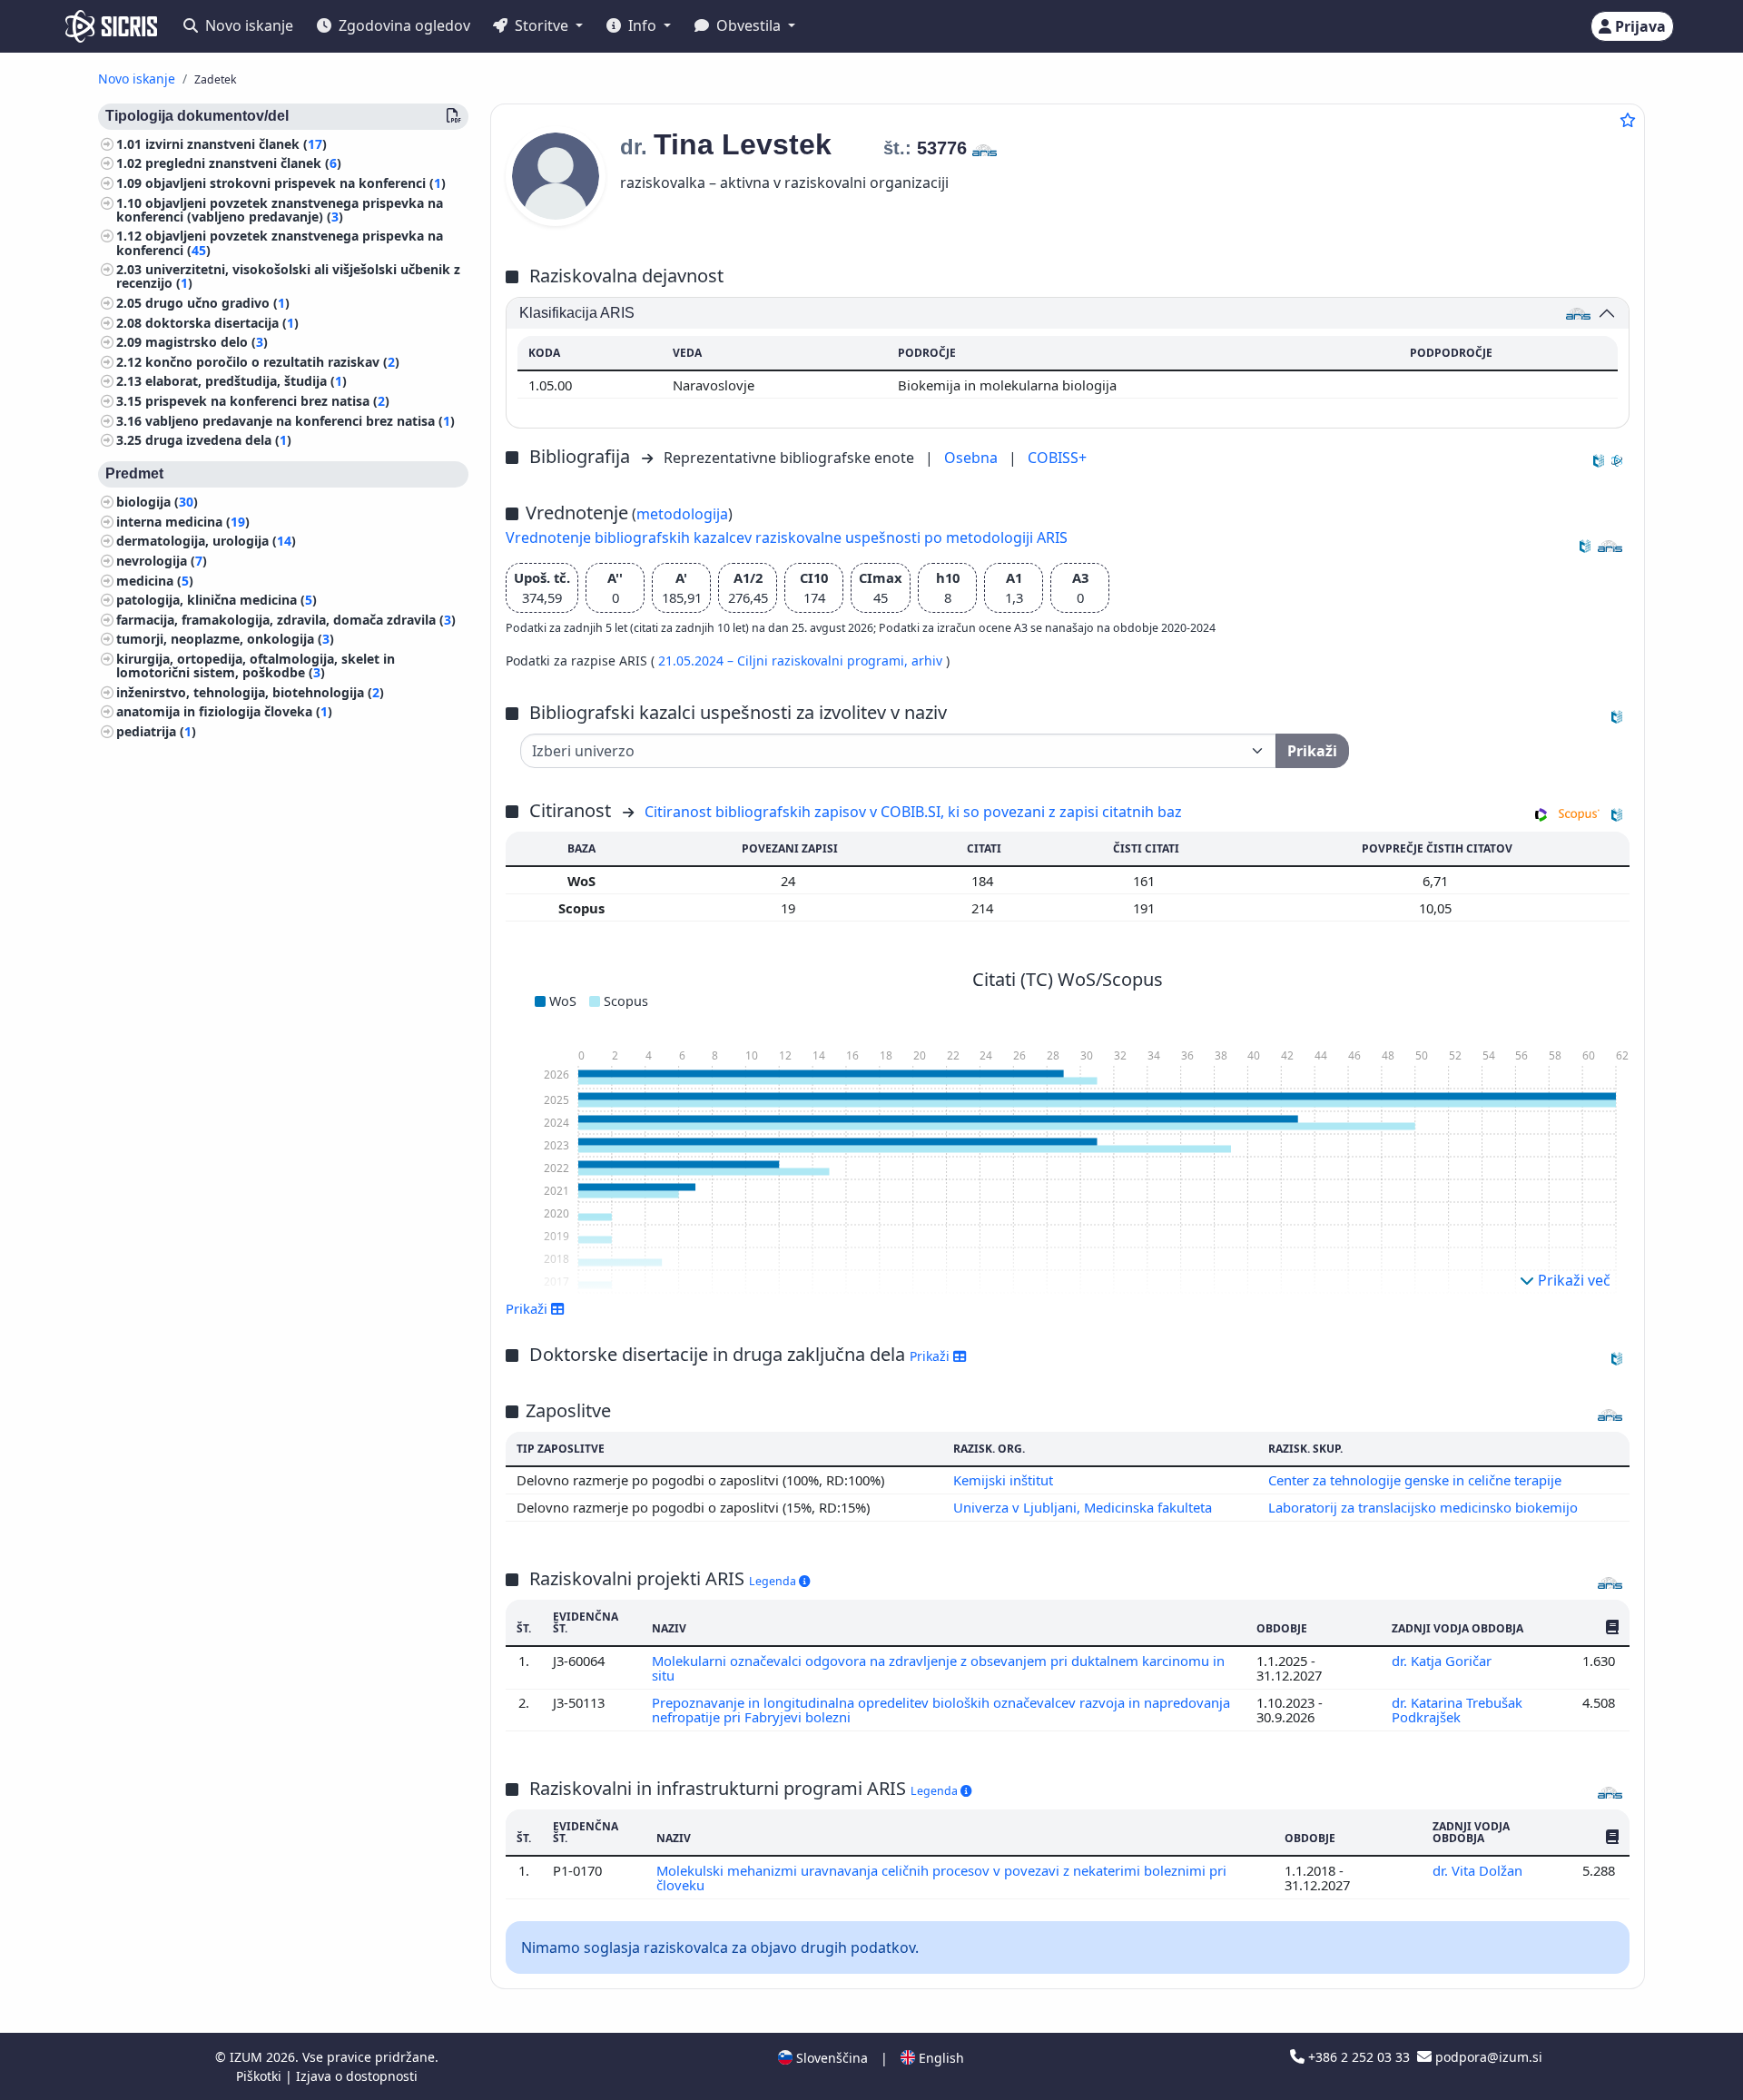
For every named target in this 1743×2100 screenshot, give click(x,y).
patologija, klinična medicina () (217, 600)
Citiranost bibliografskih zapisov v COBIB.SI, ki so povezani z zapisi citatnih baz (913, 812)
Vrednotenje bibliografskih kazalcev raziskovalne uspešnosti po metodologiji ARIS (787, 537)
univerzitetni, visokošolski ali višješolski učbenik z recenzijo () (288, 277)
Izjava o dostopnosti (357, 2076)
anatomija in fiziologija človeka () (224, 712)
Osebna (973, 458)
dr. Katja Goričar (1443, 1661)
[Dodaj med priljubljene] (1628, 120)
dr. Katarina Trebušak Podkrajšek (1457, 1710)
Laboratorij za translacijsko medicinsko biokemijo (1423, 1507)
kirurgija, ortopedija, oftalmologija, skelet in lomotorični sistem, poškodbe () (256, 665)
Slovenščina (830, 2058)
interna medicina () (183, 522)
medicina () (155, 581)
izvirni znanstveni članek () (236, 144)
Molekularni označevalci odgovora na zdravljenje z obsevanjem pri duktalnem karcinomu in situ (938, 1668)
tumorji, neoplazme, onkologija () (225, 640)
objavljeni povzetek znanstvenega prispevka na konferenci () (280, 243)
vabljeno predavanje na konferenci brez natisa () (300, 421)
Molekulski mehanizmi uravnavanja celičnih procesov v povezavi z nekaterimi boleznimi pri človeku (941, 1878)
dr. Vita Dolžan (1479, 1870)
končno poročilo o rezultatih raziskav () (272, 362)
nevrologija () (162, 561)
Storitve (542, 25)
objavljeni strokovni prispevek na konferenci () (295, 183)
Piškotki (261, 2076)
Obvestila (748, 25)
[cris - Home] (111, 26)
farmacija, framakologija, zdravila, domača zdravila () (286, 620)
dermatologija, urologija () (206, 542)
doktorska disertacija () (222, 323)
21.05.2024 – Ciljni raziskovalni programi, (785, 661)
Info (642, 25)
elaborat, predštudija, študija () (246, 382)
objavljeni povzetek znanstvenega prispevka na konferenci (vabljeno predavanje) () (280, 210)
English (940, 2058)
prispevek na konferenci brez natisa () (267, 401)
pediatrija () (156, 731)
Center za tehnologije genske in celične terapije (1415, 1480)
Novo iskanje (247, 25)
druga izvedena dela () (218, 441)
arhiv (929, 661)
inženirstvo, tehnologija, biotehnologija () (250, 692)
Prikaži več (1572, 1280)
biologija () (157, 503)
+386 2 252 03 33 (1359, 2057)
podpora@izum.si (1487, 2057)
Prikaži (931, 1356)
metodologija (682, 514)
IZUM (248, 2057)
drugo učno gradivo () (217, 303)
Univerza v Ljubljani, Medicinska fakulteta (1083, 1507)
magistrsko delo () (207, 343)
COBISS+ (1057, 458)
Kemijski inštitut (1003, 1480)
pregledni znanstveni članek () (243, 164)
